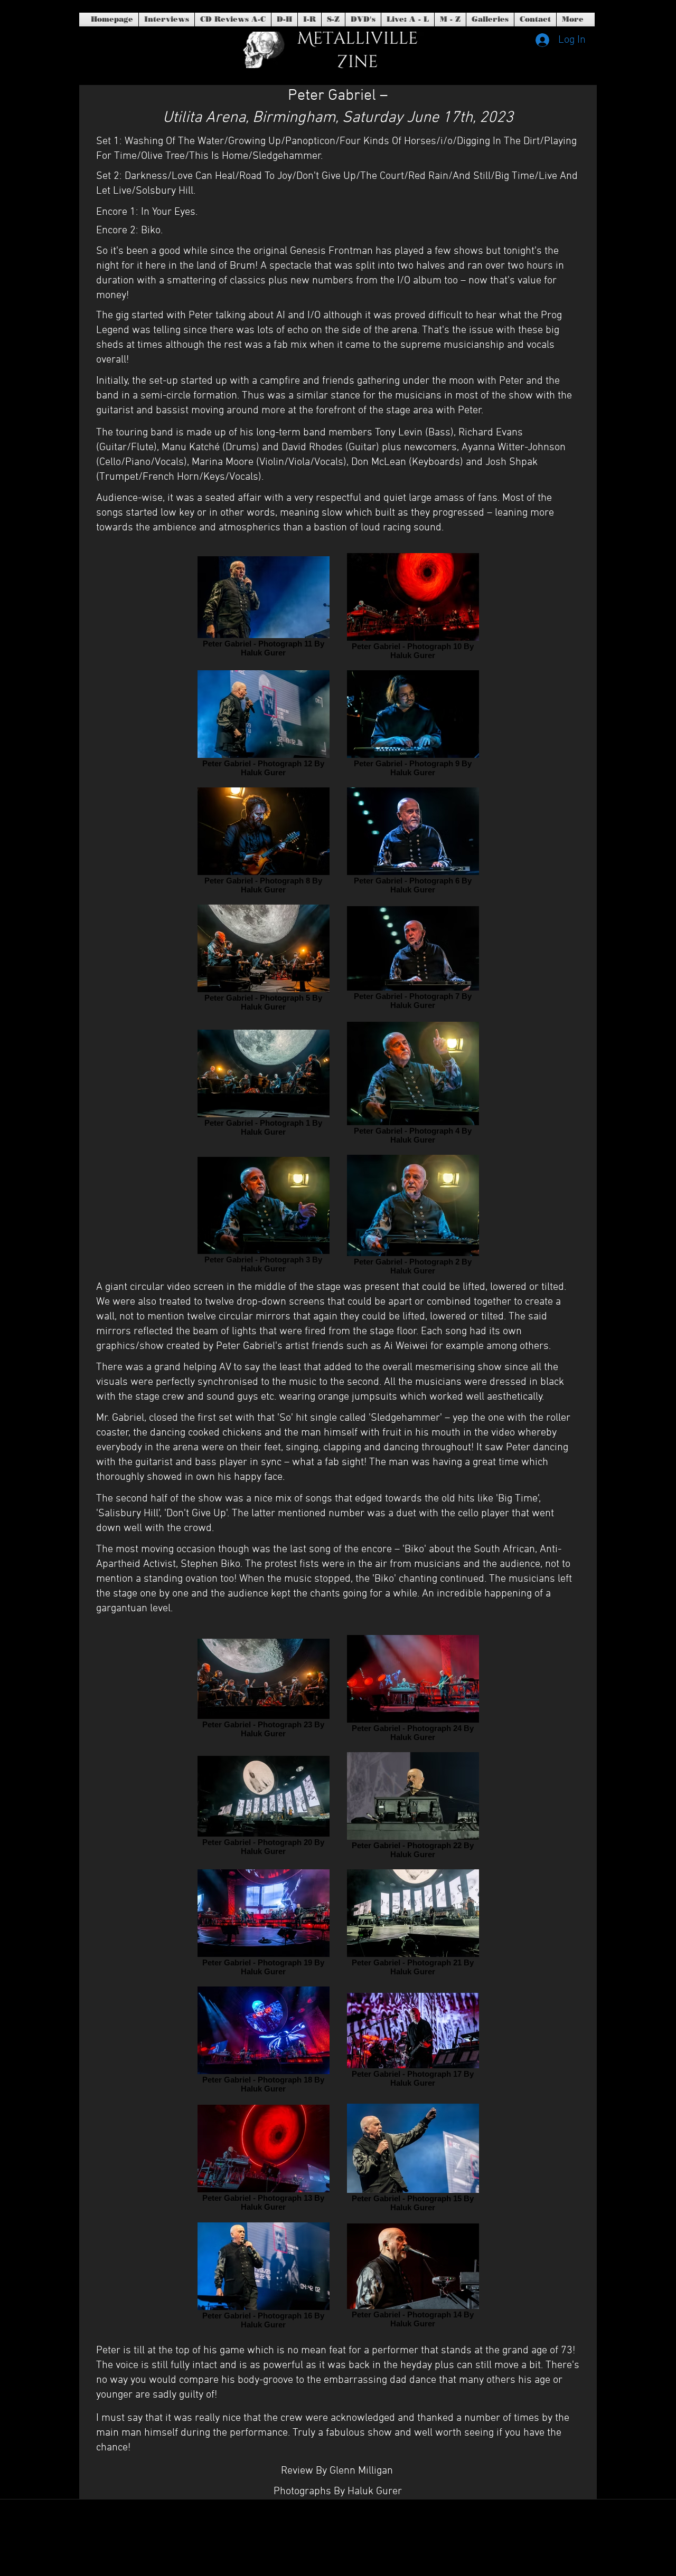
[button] (363, 20)
